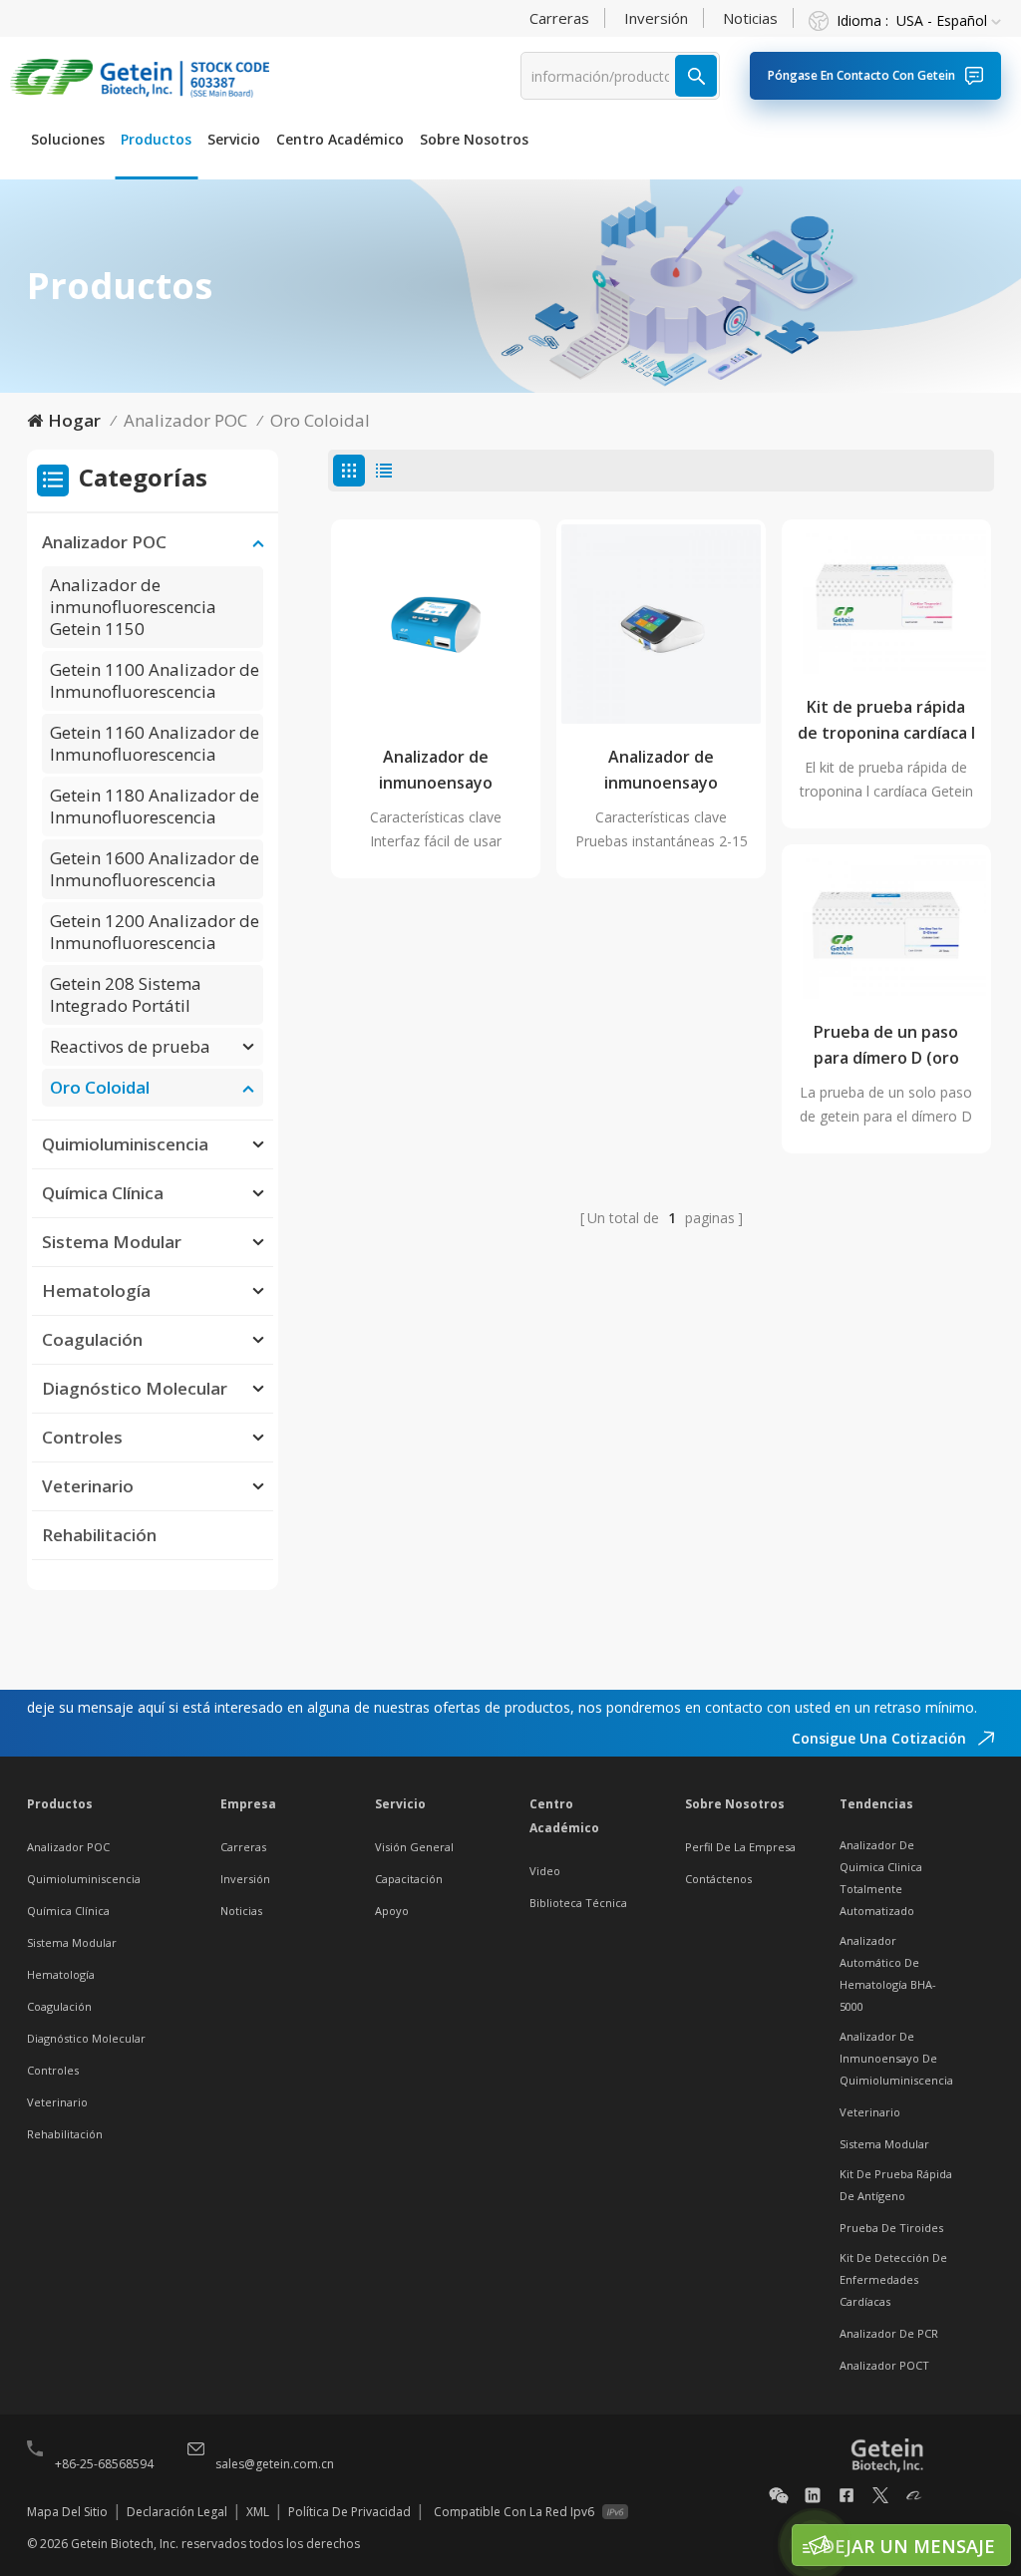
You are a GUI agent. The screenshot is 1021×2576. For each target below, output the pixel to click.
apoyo (392, 1911)
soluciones (68, 139)
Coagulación (92, 1339)
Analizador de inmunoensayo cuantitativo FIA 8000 (436, 771)
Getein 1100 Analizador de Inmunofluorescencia (155, 680)
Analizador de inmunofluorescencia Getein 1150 (133, 607)
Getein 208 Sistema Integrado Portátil (126, 994)
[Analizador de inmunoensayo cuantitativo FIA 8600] (661, 624)
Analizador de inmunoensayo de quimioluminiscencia (896, 2058)
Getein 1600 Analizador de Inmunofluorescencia (155, 869)
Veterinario (88, 1486)
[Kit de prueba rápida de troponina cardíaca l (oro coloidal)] (886, 599)
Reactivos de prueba (130, 1046)
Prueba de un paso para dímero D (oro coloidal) (886, 1046)
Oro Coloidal (320, 420)
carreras (559, 18)
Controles (82, 1437)
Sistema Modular (112, 1242)
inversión (656, 18)
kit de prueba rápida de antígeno (896, 2185)
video (545, 1871)
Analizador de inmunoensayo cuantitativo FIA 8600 (661, 771)
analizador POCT (884, 2365)
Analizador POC (185, 420)
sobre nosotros (474, 139)
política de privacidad (349, 2512)
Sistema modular (884, 2144)
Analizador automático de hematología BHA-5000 (888, 1973)
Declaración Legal (177, 2512)
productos (156, 139)
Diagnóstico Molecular (135, 1388)
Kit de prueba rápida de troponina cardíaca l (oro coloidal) (886, 721)
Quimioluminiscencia (125, 1144)
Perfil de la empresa (740, 1847)
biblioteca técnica (578, 1903)
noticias (750, 18)
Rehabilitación (99, 1535)
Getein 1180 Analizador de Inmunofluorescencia (155, 806)
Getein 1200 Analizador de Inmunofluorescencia (155, 932)
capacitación (409, 1879)
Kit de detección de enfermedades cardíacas (893, 2279)
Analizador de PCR (889, 2333)
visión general (414, 1847)
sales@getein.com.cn (275, 2464)
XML (258, 2512)
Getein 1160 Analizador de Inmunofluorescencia (155, 743)
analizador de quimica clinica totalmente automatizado (881, 1878)
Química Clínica (103, 1193)
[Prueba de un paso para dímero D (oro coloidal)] (886, 924)
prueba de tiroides (891, 2228)
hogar (74, 420)
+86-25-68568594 (104, 2464)
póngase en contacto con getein (861, 75)
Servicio (234, 139)
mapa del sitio (67, 2512)
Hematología (96, 1290)
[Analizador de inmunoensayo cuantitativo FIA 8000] (436, 624)
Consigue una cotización (881, 1738)
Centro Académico (340, 139)
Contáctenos (718, 1879)
